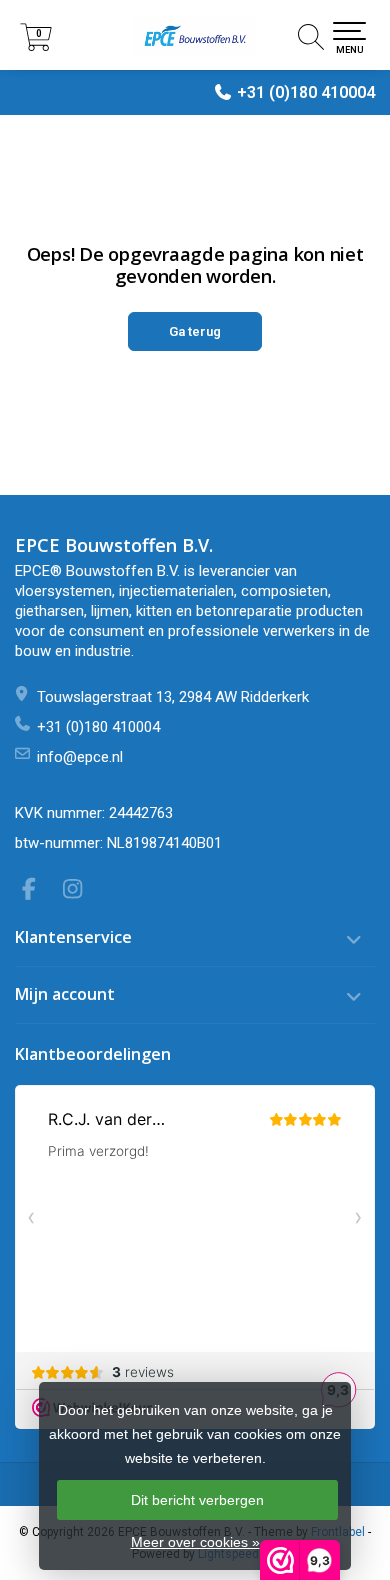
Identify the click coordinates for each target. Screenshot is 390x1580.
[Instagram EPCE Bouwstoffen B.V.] (79, 892)
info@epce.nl (80, 757)
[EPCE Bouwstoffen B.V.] (195, 35)
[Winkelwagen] (36, 46)
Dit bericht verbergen (197, 1500)
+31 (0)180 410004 (306, 92)
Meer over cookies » (195, 1542)
